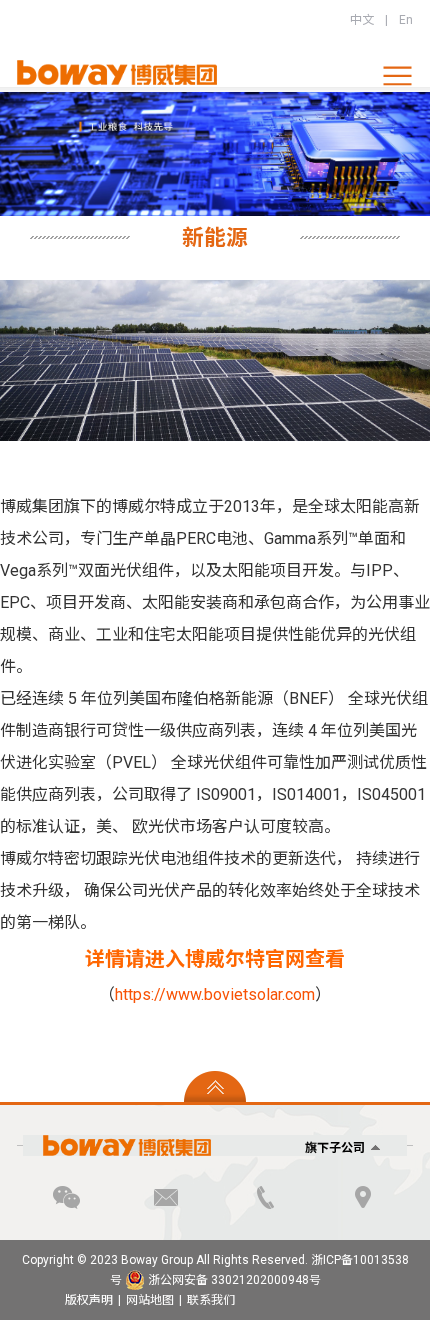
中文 (362, 20)
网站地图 (150, 1300)
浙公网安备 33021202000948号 (233, 1280)
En (406, 20)
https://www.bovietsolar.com (215, 994)
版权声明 (89, 1300)
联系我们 (211, 1300)
